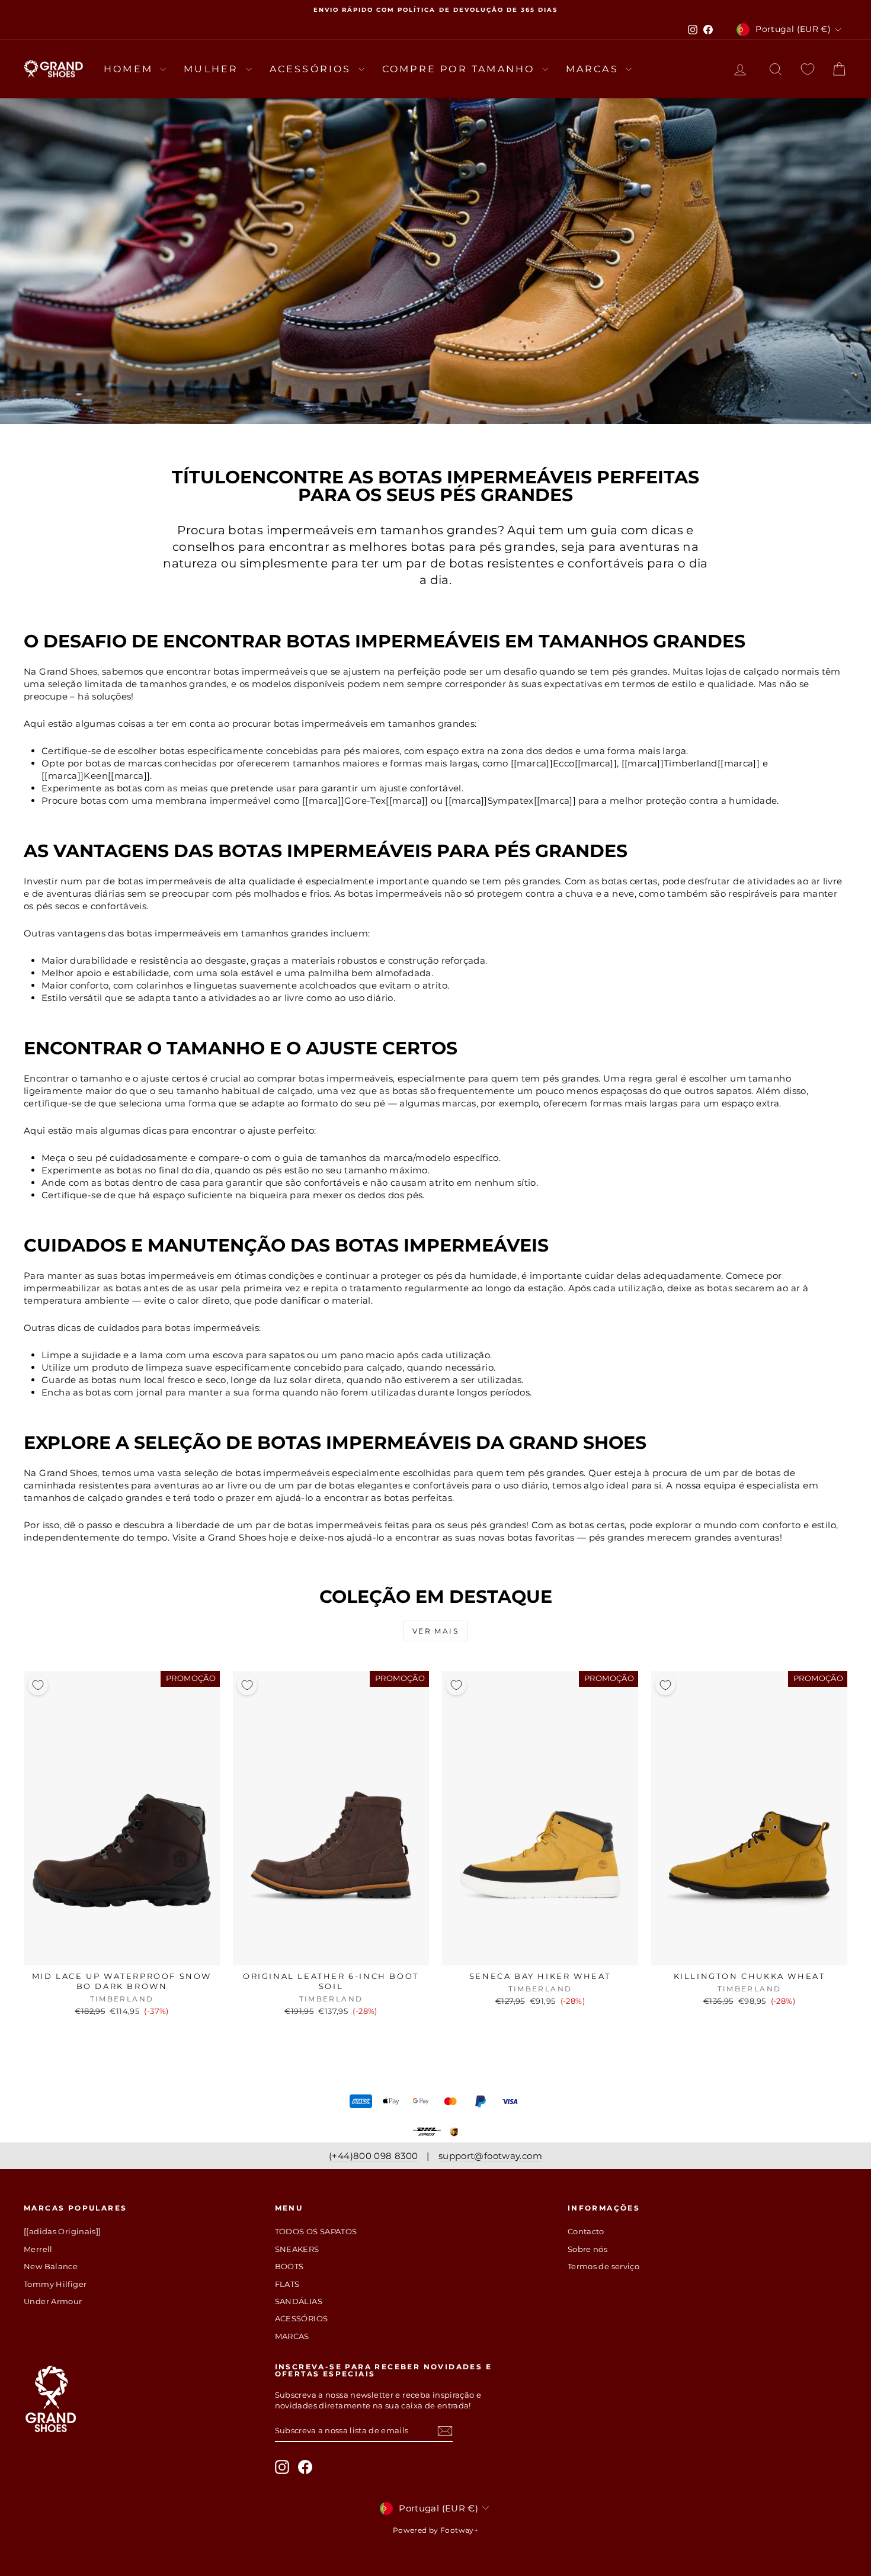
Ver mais (435, 1631)
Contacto (586, 2231)
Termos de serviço (603, 2266)
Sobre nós (587, 2249)
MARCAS (594, 69)
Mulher (213, 69)
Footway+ (459, 2530)
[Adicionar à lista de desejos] (38, 1685)
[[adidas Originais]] (63, 2231)
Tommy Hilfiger (55, 2284)
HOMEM (130, 69)
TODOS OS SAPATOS (316, 2231)
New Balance (51, 2266)
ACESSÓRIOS (313, 69)
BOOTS (289, 2266)
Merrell (38, 2249)
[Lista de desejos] (808, 69)
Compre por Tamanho (461, 69)
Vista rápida (122, 1953)
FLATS (287, 2284)
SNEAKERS (297, 2249)
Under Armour (53, 2301)
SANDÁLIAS (299, 2301)
